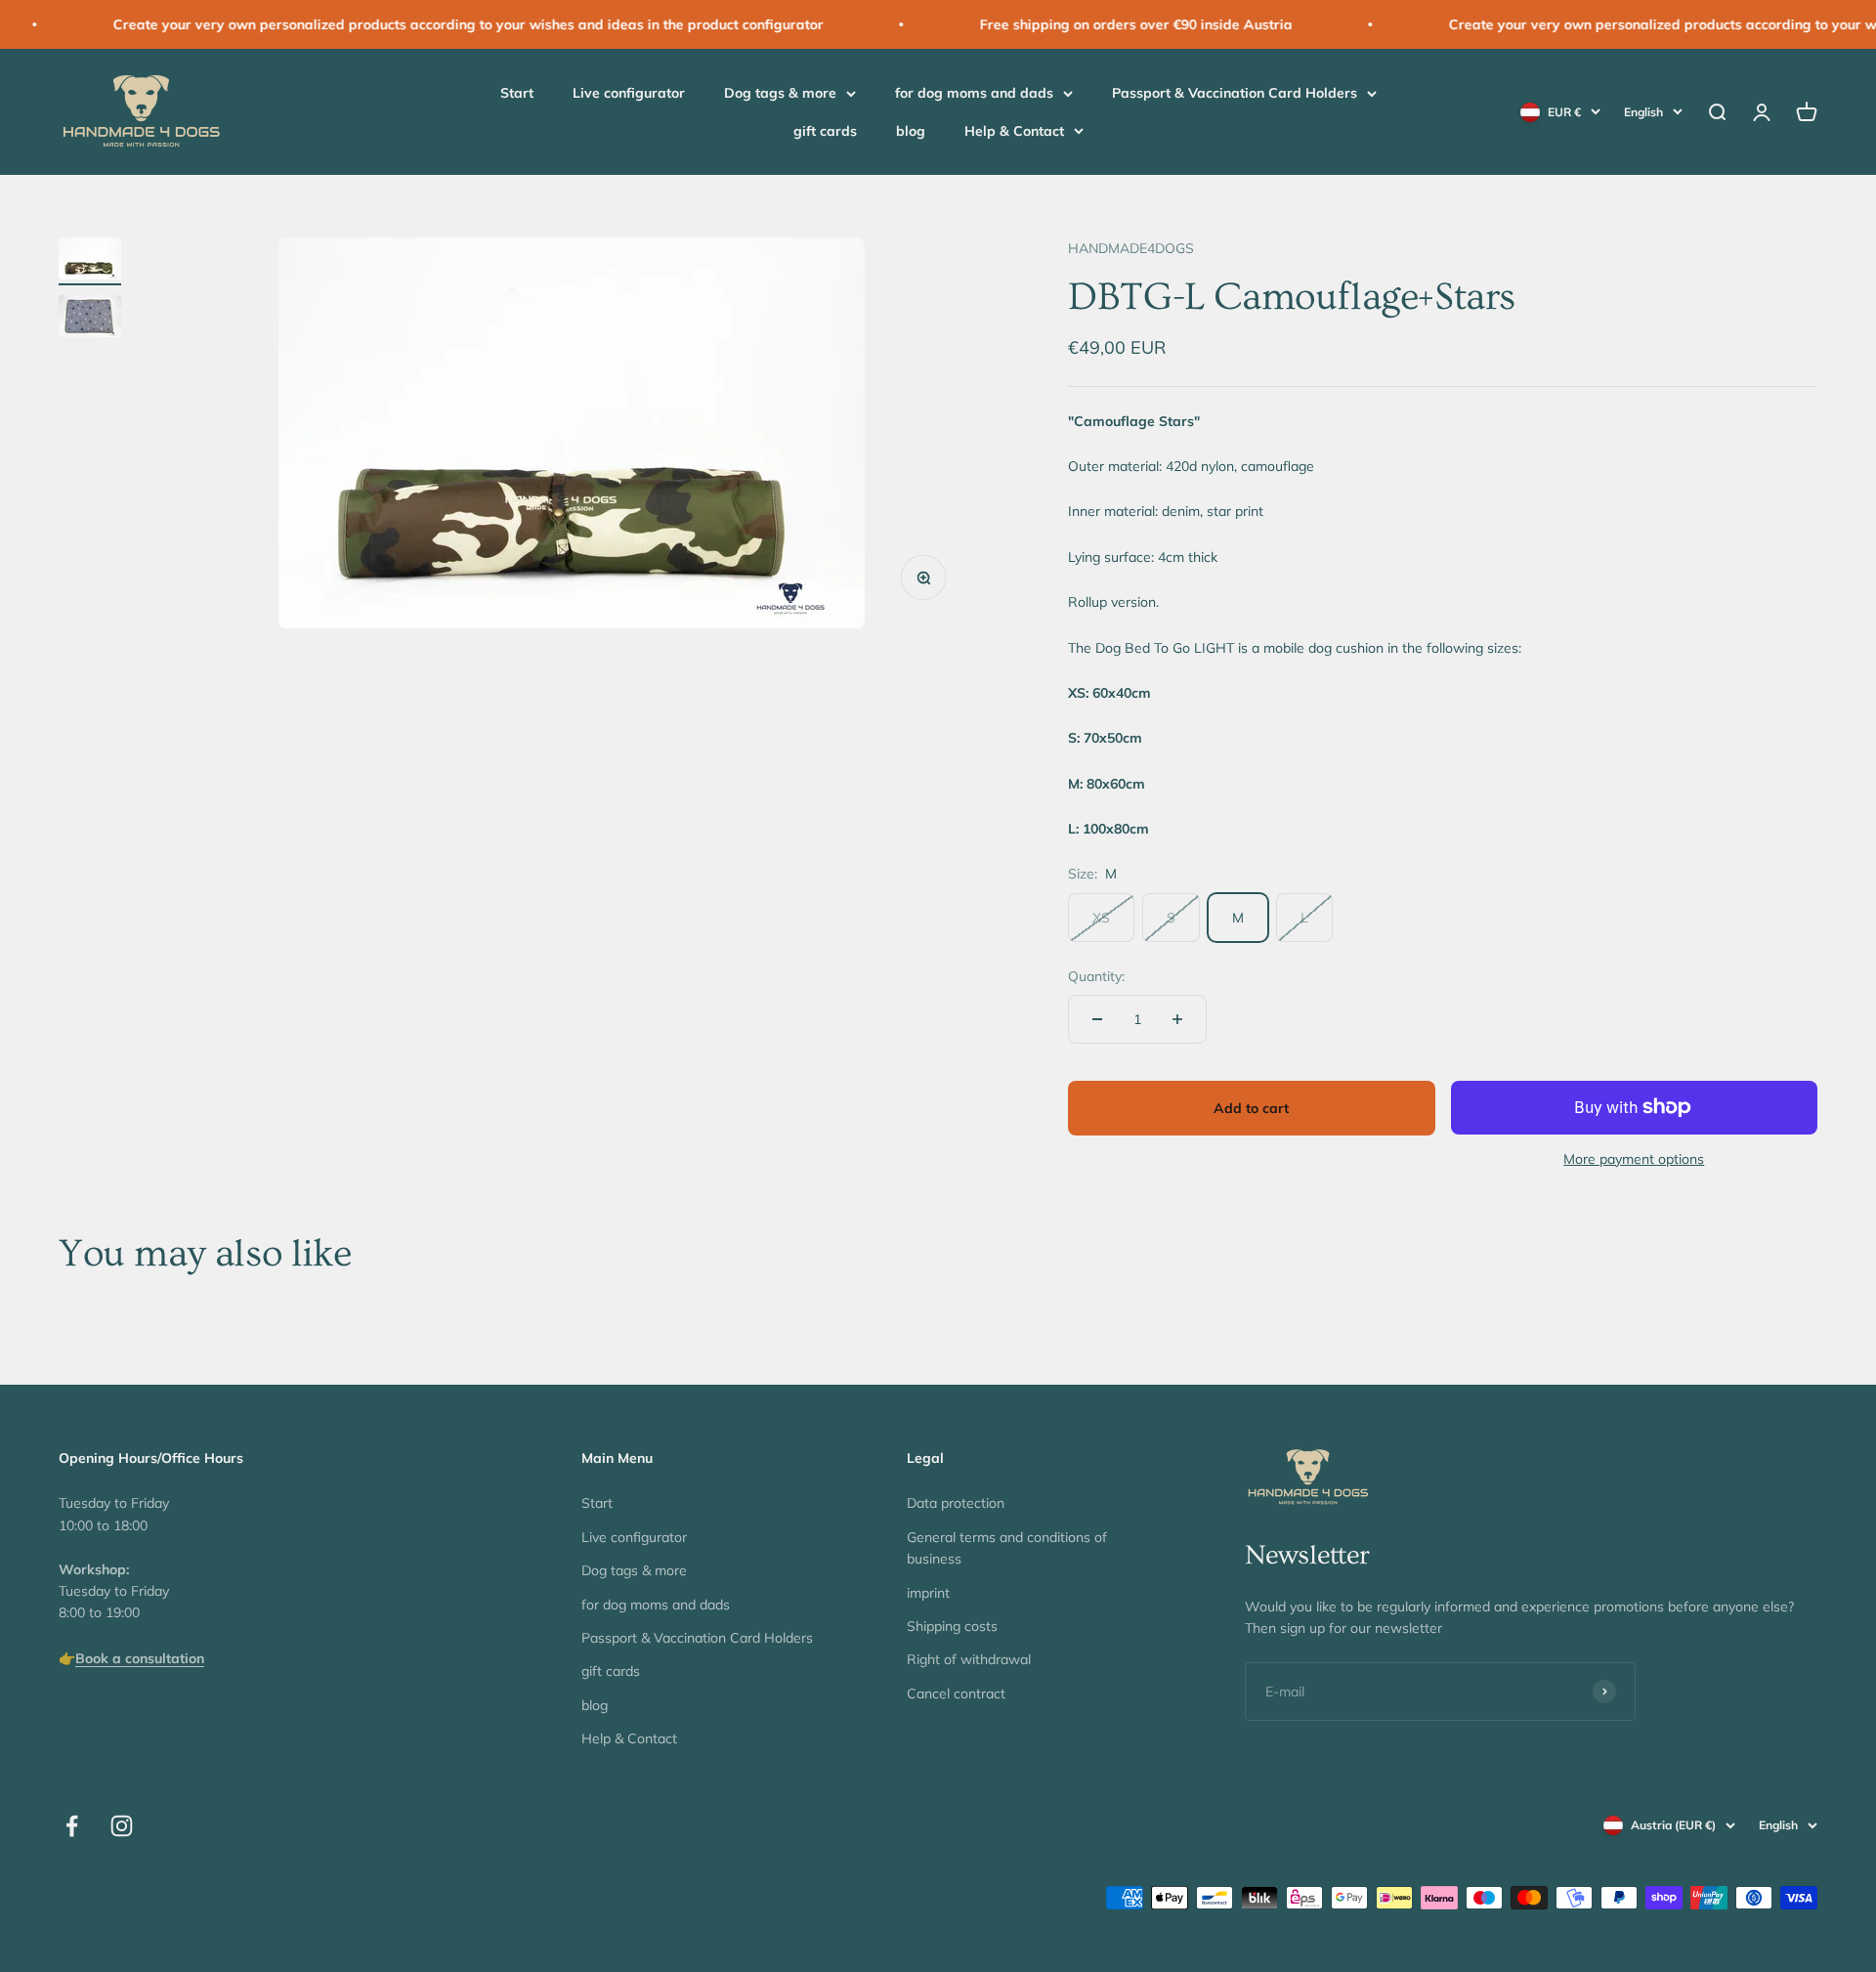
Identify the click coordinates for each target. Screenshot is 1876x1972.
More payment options (1634, 1159)
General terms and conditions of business (1007, 1548)
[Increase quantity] (1177, 1019)
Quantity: (1096, 976)
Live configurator (629, 94)
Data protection (956, 1503)
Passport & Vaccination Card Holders (1235, 94)
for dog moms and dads (974, 94)
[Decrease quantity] (1097, 1019)
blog (911, 131)
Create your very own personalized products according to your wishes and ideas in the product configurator (416, 24)
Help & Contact (1014, 131)
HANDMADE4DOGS (1131, 248)
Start (517, 94)
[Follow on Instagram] (122, 1826)
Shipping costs (952, 1626)
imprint (928, 1593)
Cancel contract (956, 1693)
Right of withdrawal (969, 1659)
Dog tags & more (780, 94)
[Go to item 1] (90, 261)
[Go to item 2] (90, 319)
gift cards (825, 131)
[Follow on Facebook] (72, 1826)
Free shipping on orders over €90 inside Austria (1084, 24)
